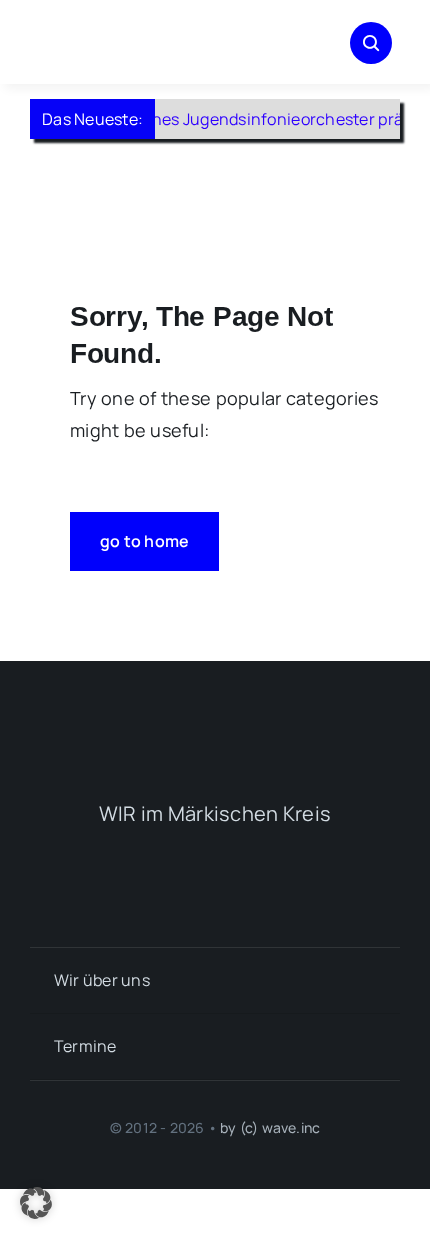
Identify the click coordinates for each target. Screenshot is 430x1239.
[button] (36, 1203)
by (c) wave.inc (270, 1127)
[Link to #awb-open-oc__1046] (371, 43)
